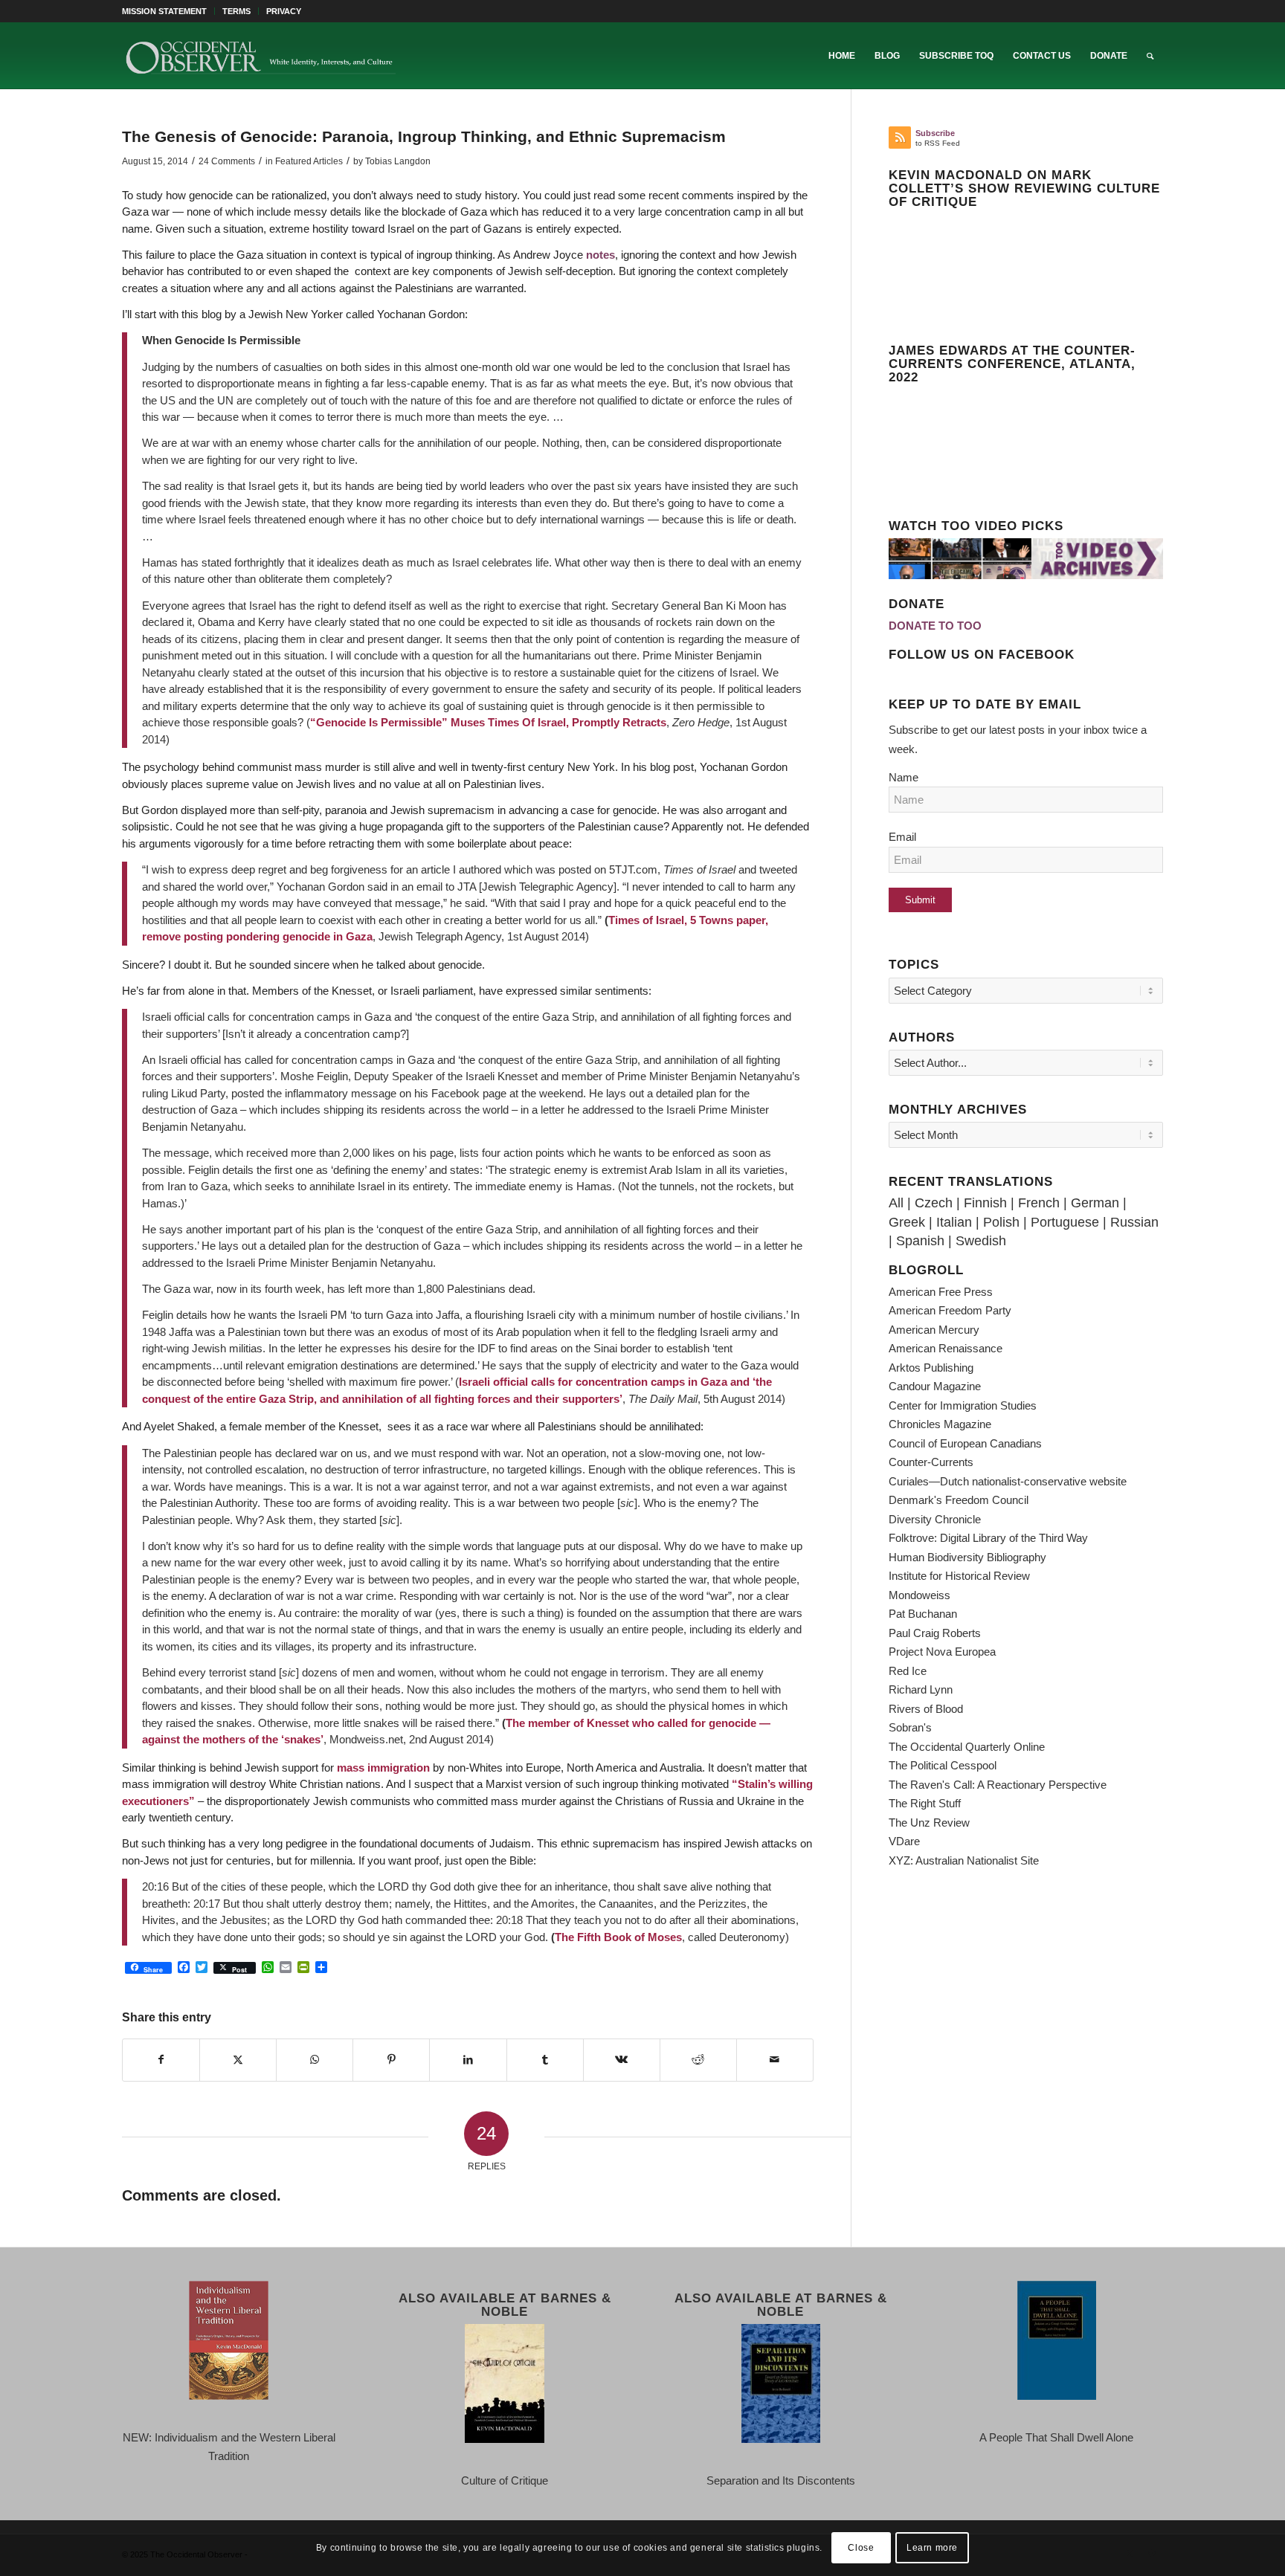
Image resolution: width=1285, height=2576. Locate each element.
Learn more (932, 2548)
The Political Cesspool (943, 1765)
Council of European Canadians (965, 1443)
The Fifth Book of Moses (618, 1937)
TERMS (236, 11)
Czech (934, 1203)
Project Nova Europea (942, 1652)
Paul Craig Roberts (935, 1633)
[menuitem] (168, 11)
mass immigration (383, 1768)
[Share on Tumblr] (545, 2060)
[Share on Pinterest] (391, 2060)
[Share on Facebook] (161, 2060)
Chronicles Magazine (940, 1424)
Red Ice (908, 1671)
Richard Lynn (921, 1689)
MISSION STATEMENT (164, 11)
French (1039, 1203)
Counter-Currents (931, 1462)
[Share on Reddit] (698, 2060)
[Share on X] (238, 2060)
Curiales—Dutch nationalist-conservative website (1008, 1481)
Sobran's (910, 1727)
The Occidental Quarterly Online (967, 1747)
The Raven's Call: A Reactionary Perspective (998, 1785)
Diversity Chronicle (935, 1519)
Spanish (920, 1241)
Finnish (985, 1203)
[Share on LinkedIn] (468, 2060)
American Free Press (941, 1292)
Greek (907, 1222)
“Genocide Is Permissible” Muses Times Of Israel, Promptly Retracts (488, 722)
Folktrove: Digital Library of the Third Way (988, 1538)
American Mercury (934, 1330)
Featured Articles (309, 161)
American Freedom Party (950, 1310)
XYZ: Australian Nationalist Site (964, 1860)
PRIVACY (284, 11)
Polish (1001, 1222)
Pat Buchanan (923, 1614)
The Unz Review (929, 1823)
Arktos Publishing (931, 1368)
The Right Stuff (925, 1803)
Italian (954, 1222)
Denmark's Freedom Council (959, 1500)
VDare (904, 1841)
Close (861, 2548)
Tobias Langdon (398, 161)
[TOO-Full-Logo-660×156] (260, 56)
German (1095, 1203)
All (896, 1203)
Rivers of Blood (926, 1709)
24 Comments (227, 161)
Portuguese (1065, 1222)
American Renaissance (946, 1348)
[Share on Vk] (622, 2060)
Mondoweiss (920, 1595)
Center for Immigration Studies (963, 1405)
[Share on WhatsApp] (315, 2060)
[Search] (1150, 56)
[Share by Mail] (775, 2060)
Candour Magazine (935, 1386)
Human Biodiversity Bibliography (967, 1557)
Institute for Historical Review (959, 1576)
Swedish (981, 1241)
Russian (1134, 1222)
